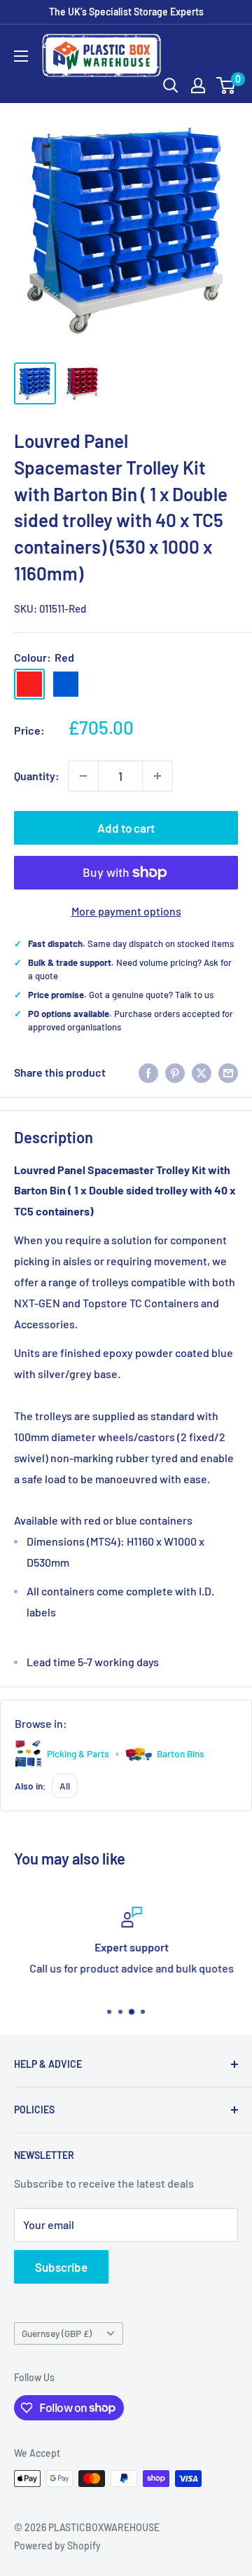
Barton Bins (181, 1753)
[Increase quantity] (157, 776)
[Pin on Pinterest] (175, 1072)
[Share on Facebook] (148, 1072)
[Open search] (171, 86)
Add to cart (126, 828)
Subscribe (61, 2267)
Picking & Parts (78, 1753)
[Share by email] (228, 1072)
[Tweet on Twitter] (202, 1072)
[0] (226, 86)
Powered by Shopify (57, 2546)
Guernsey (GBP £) (57, 2333)
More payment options (126, 911)
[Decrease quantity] (83, 776)
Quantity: (37, 776)
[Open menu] (21, 56)
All (65, 1786)
